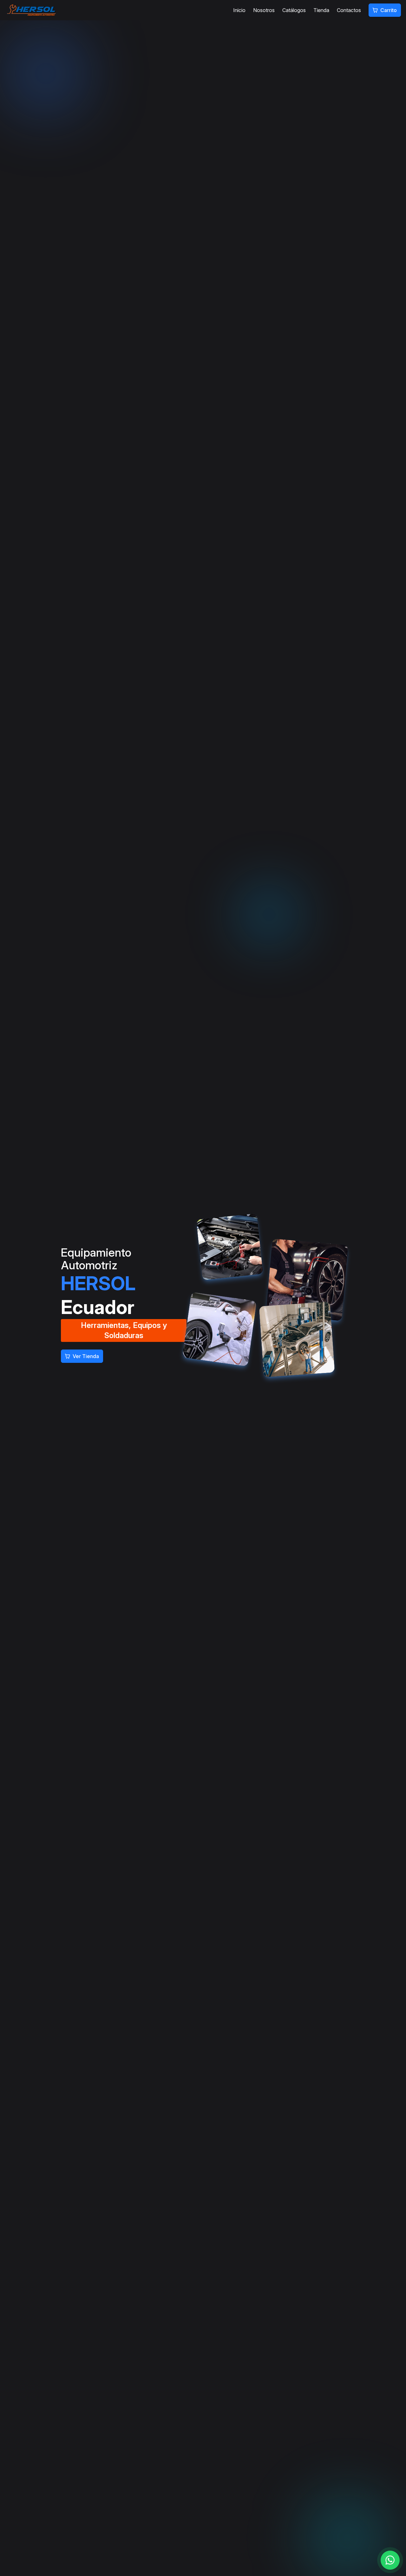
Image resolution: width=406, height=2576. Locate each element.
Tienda (321, 10)
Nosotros (264, 10)
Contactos (349, 10)
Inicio (239, 10)
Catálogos (294, 10)
